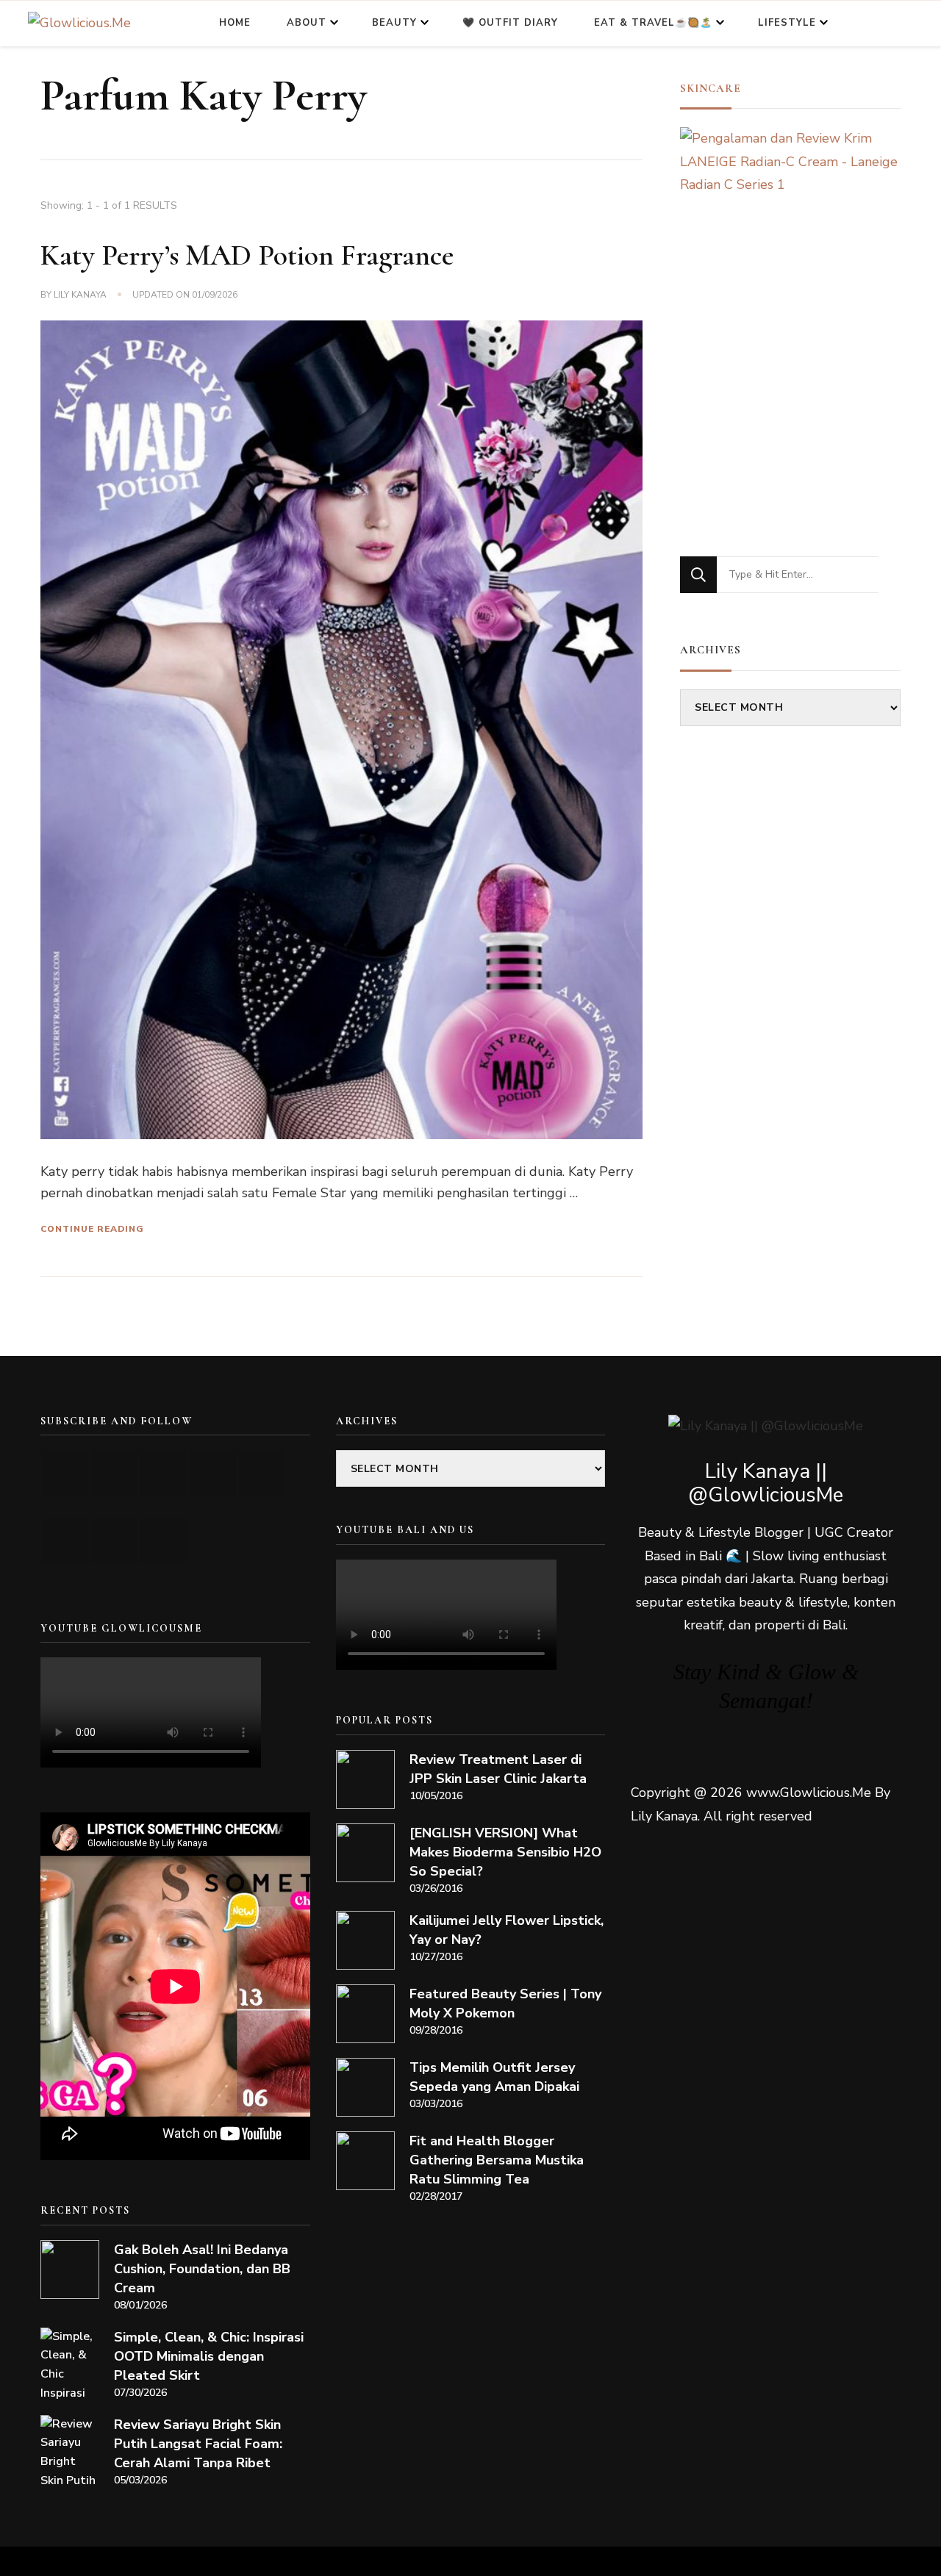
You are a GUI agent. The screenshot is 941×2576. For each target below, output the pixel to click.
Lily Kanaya (80, 295)
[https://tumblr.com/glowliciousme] (262, 1473)
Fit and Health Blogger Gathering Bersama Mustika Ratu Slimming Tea (497, 2160)
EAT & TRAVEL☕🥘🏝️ (653, 23)
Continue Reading (92, 1229)
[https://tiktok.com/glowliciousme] (114, 1541)
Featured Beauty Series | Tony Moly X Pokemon (505, 2003)
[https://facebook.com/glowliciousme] (213, 1473)
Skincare (711, 88)
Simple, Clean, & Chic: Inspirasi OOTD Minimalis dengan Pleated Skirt (209, 2356)
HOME (235, 23)
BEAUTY (394, 23)
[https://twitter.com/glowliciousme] (164, 1473)
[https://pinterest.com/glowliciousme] (65, 1541)
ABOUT (307, 23)
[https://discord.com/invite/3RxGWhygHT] (164, 1541)
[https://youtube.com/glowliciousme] (65, 1473)
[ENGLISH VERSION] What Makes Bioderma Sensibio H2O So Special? (505, 1852)
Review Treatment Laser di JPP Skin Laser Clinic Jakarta (498, 1769)
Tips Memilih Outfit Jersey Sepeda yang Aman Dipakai (494, 2077)
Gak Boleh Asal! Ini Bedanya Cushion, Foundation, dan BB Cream (202, 2269)
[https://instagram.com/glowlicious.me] (114, 1473)
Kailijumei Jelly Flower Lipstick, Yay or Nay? (507, 1930)
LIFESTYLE (787, 23)
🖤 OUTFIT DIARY (510, 23)
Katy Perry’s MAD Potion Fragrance (247, 255)
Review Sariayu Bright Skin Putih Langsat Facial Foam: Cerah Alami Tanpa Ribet (198, 2444)
